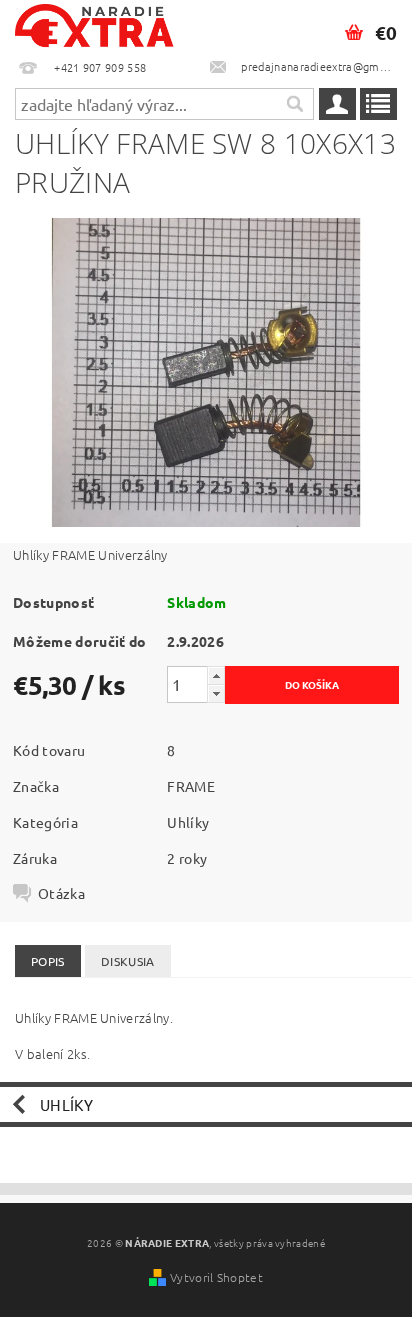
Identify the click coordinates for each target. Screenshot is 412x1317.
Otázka (61, 893)
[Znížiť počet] (216, 693)
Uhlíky (188, 822)
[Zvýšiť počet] (216, 675)
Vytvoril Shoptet (216, 1277)
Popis (48, 961)
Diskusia (128, 961)
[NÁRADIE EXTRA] (95, 26)
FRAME (191, 786)
